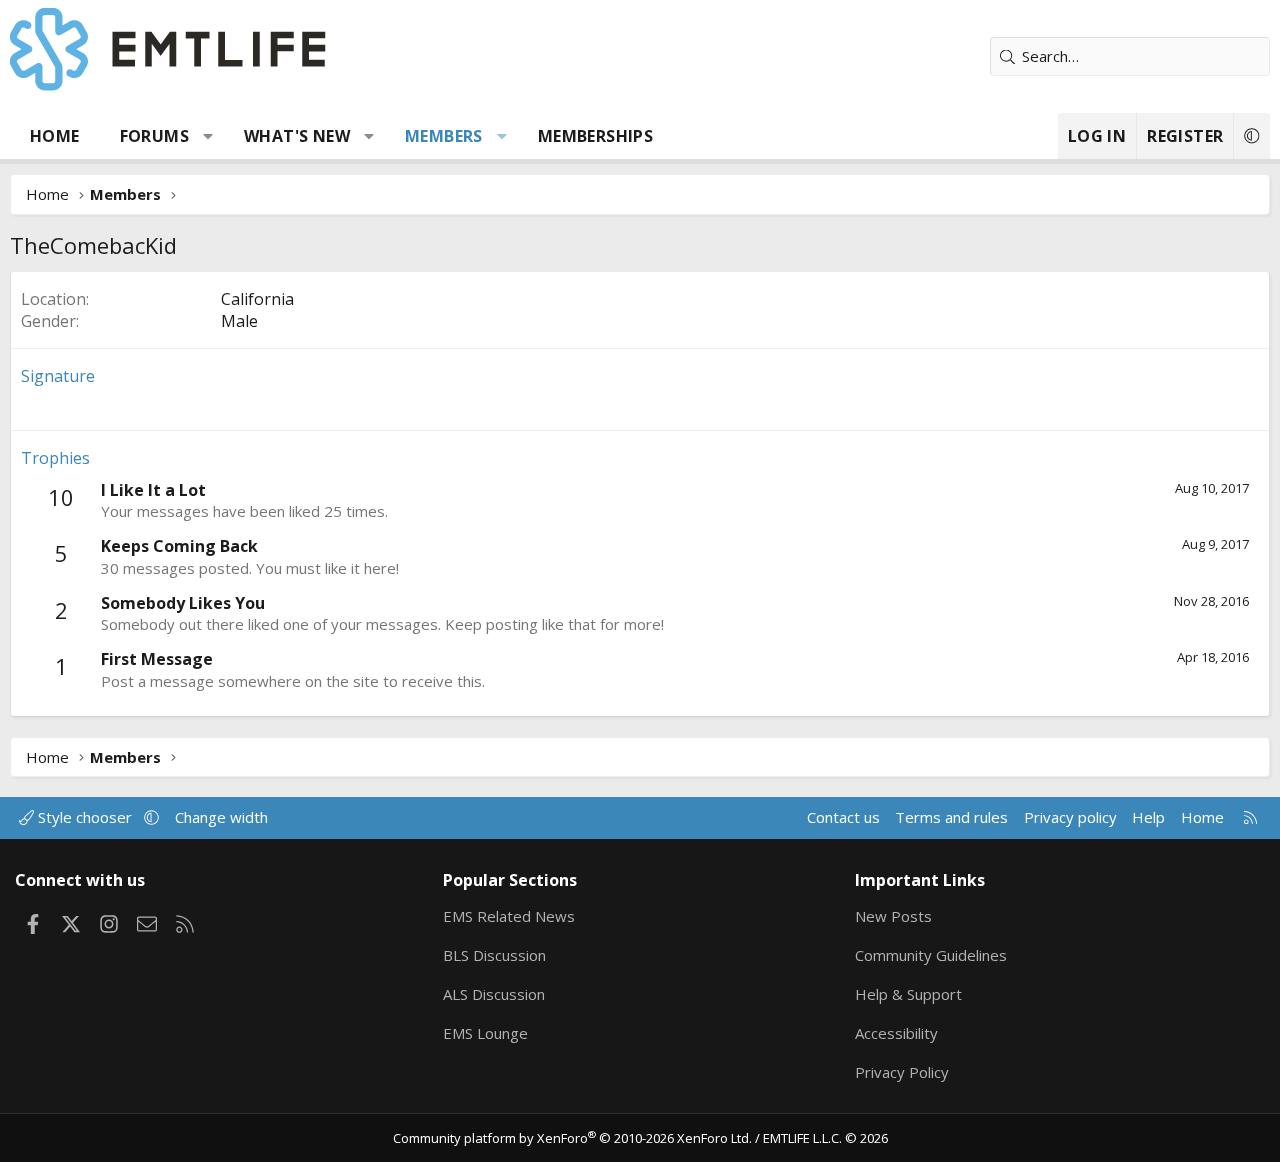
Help (1148, 817)
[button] (208, 136)
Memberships (595, 136)
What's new (297, 136)
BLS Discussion (494, 955)
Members (444, 136)
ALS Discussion (494, 994)
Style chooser (85, 817)
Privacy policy (1070, 817)
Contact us (843, 817)
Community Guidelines (931, 955)
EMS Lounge (485, 1033)
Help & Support (908, 994)
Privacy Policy (902, 1072)
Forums (154, 136)
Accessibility (896, 1033)
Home (55, 136)
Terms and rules (951, 817)
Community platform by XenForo (572, 1138)
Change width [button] (221, 817)
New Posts (893, 916)
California (257, 299)
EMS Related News (509, 916)
